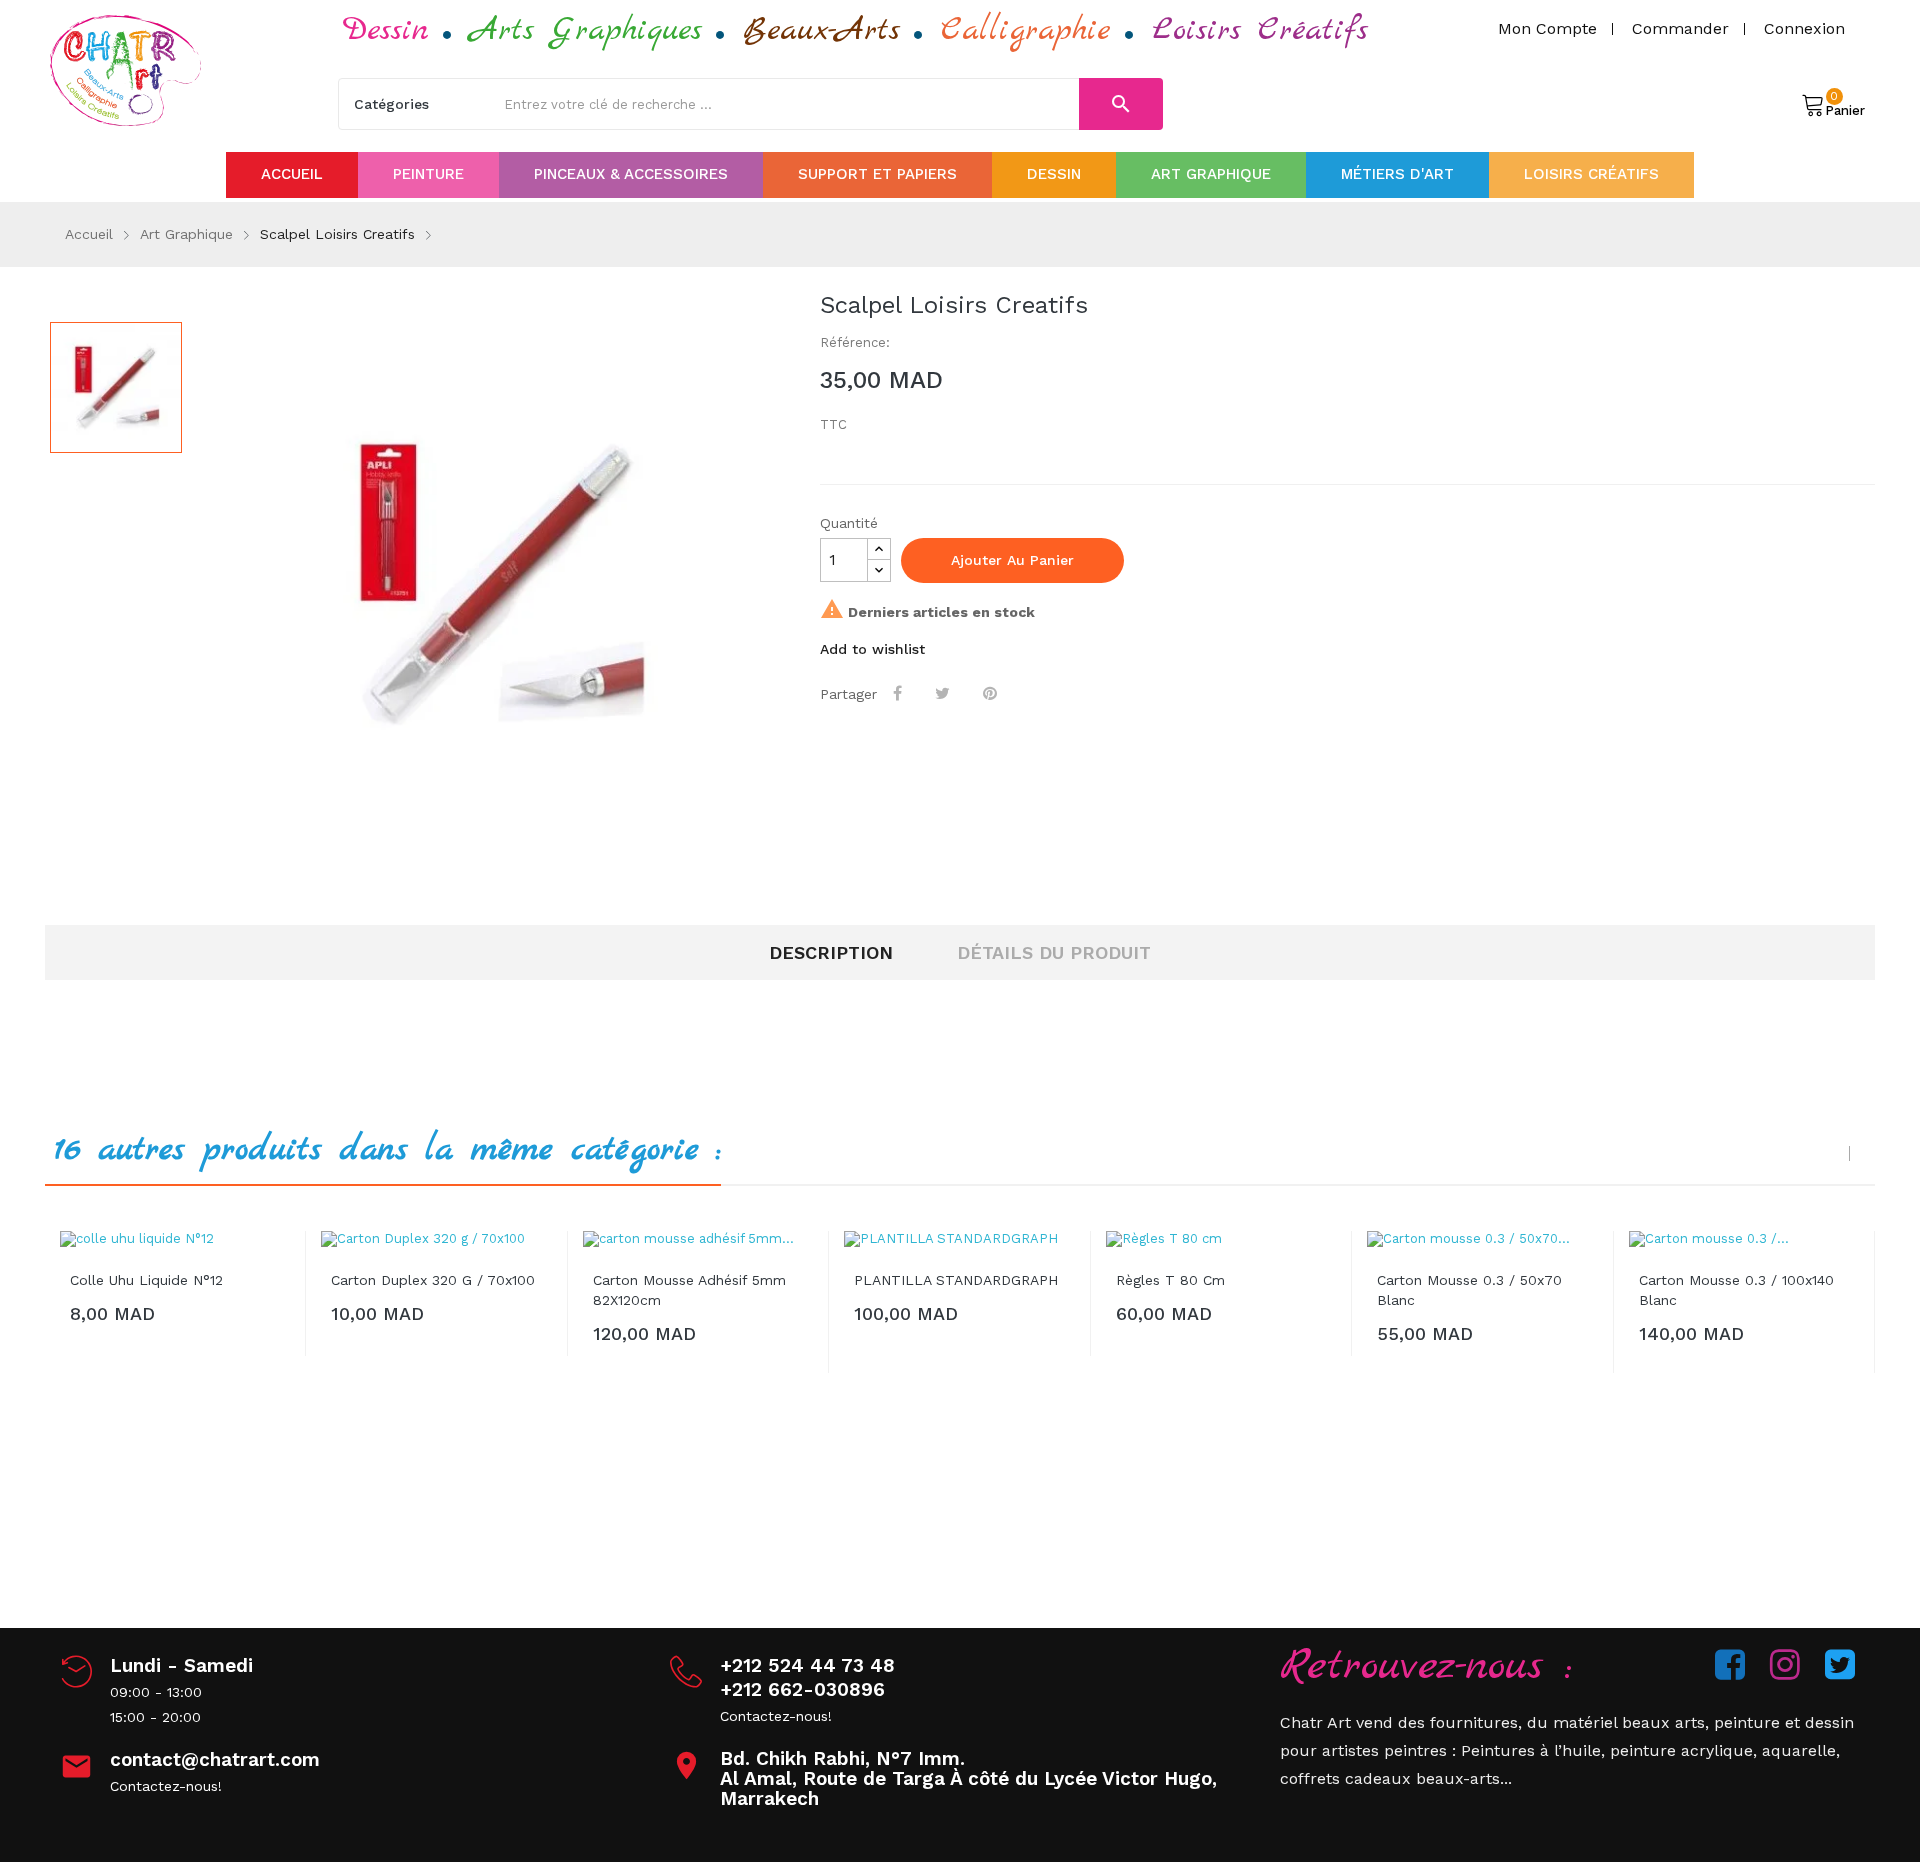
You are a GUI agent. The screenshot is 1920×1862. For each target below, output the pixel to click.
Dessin (386, 30)
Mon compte (1547, 28)
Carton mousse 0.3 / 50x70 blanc (1469, 1290)
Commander (1680, 28)
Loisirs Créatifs (1260, 30)
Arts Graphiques (586, 30)
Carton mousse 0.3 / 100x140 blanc (1736, 1290)
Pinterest (992, 693)
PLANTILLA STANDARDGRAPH (956, 1280)
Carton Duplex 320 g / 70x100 (433, 1280)
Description (831, 952)
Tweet (944, 693)
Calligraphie (1026, 30)
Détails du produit (1054, 952)
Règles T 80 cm (1170, 1280)
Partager (899, 693)
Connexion (1804, 28)
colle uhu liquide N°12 (146, 1280)
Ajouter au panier (1012, 560)
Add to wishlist (872, 649)
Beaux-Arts (821, 30)
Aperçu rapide (276, 1266)
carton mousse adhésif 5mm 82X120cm (689, 1290)
